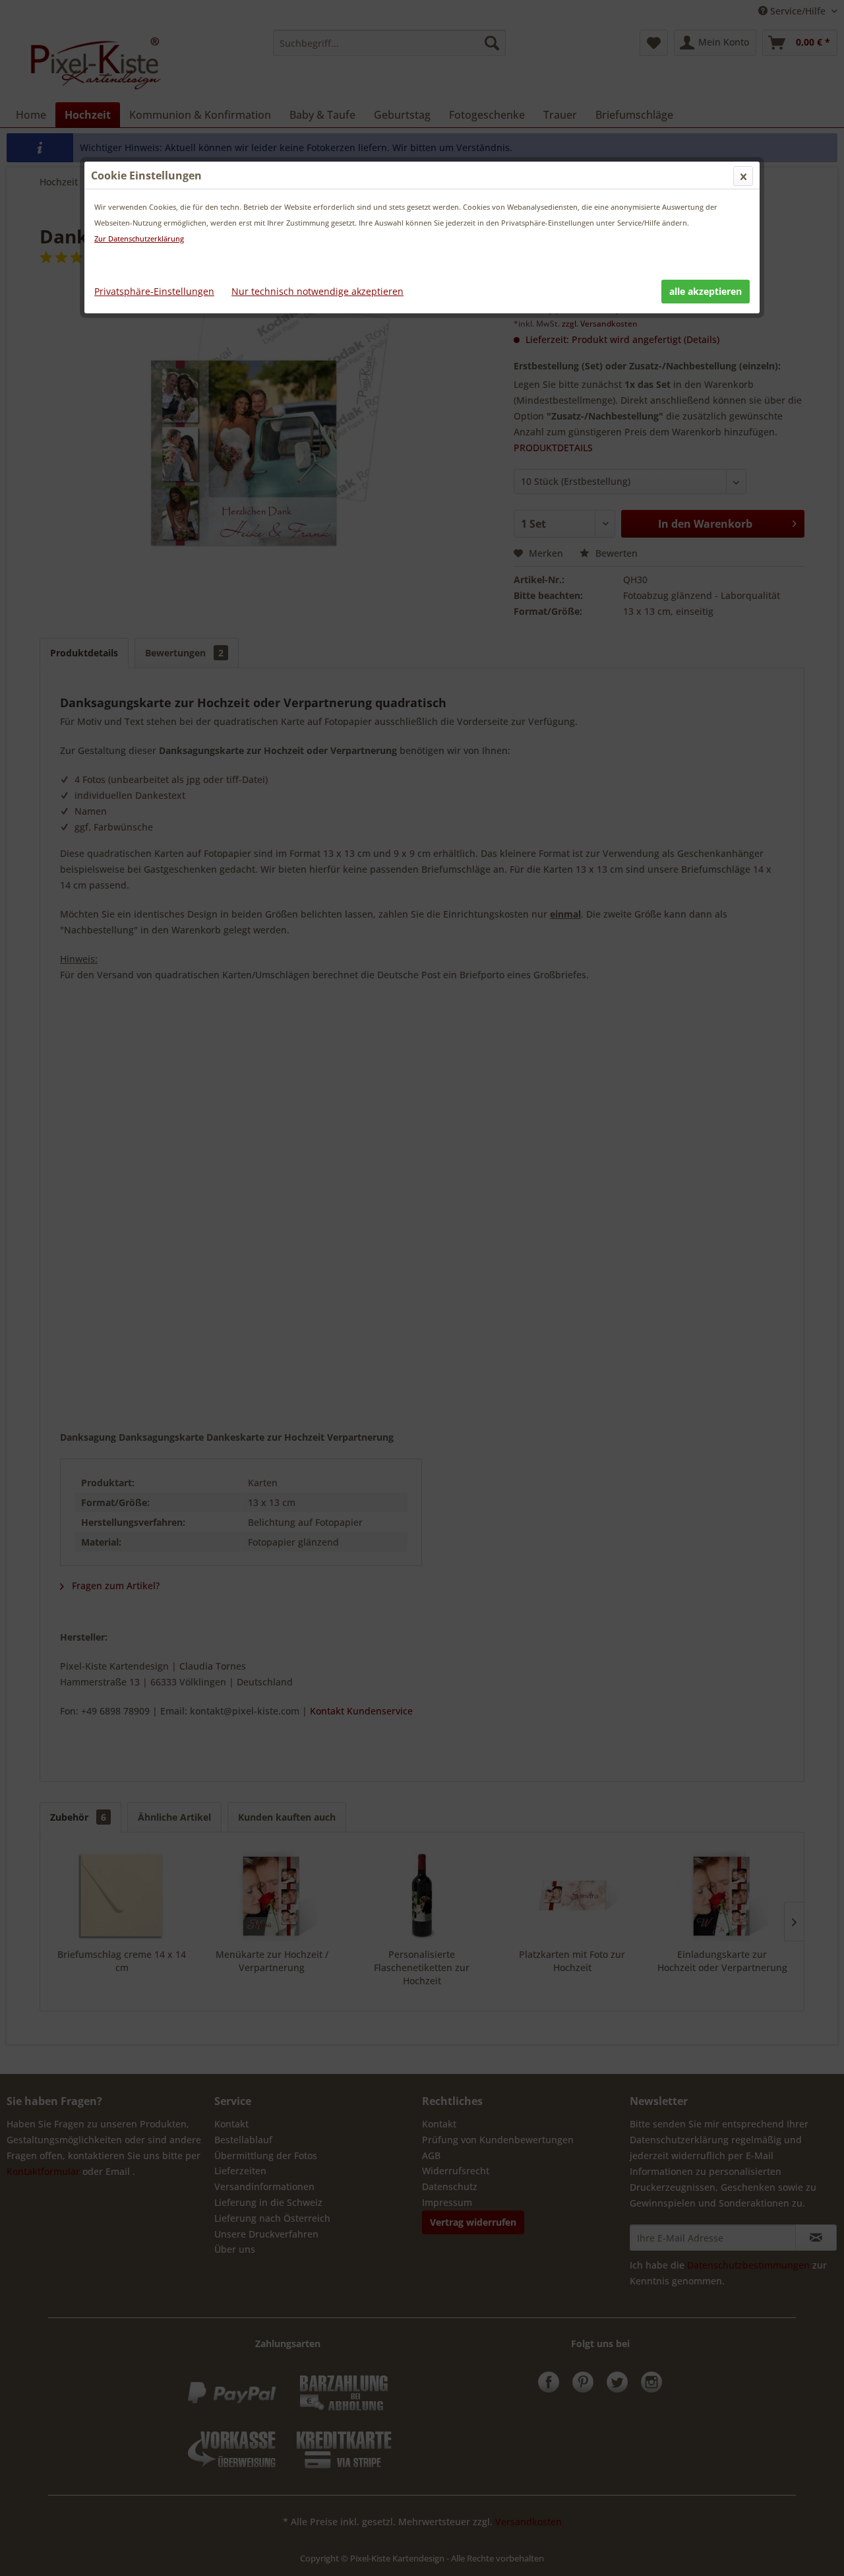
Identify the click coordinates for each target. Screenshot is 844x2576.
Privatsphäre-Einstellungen (154, 291)
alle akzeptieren (706, 291)
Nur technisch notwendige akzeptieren (317, 291)
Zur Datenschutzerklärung (139, 238)
